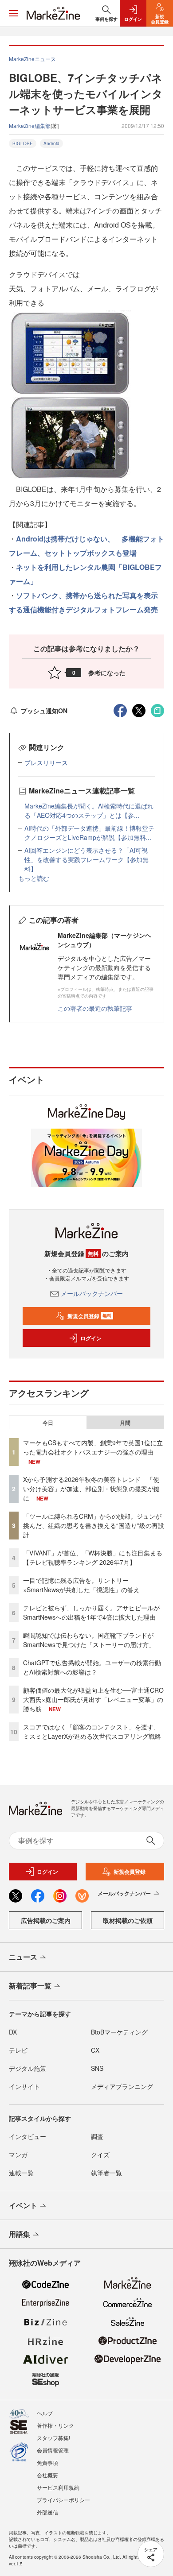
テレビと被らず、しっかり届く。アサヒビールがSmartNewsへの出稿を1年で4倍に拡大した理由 (91, 1612)
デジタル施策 (28, 2068)
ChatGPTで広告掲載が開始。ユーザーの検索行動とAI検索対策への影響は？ (92, 1667)
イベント (23, 2205)
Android (51, 143)
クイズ (100, 2154)
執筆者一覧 (106, 2173)
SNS (97, 2068)
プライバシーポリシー (63, 2500)
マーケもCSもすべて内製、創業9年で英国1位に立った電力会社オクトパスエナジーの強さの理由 (93, 1447)
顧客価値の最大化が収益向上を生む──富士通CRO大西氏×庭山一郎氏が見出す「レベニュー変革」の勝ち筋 (93, 1699)
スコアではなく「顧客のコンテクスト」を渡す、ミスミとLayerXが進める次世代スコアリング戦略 (92, 1731)
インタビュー (28, 2136)
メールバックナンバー (92, 1293)
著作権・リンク (55, 2425)
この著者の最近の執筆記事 (95, 1008)
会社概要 (47, 2475)
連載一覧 (21, 2173)
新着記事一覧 (30, 1986)
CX (95, 2050)
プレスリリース (46, 762)
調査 (97, 2136)
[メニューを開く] (13, 13)
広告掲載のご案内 (46, 1920)
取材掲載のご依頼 (128, 1920)
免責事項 (47, 2462)
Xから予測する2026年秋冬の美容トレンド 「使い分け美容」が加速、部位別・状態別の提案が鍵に (91, 1489)
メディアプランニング (122, 2086)
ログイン (91, 1338)
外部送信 (47, 2512)
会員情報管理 (53, 2450)
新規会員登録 (89, 1316)
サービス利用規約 (58, 2487)
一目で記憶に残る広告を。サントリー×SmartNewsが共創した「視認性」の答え (81, 1585)
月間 (125, 1423)
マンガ (18, 2154)
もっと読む (34, 878)
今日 (48, 1423)
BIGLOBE (23, 143)
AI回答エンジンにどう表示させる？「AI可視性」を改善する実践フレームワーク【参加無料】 (86, 859)
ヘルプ (45, 2413)
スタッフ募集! (53, 2438)
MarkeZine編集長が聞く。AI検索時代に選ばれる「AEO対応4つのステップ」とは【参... (89, 810)
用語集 (20, 2234)
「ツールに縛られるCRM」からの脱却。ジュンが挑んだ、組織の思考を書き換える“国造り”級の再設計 (94, 1525)
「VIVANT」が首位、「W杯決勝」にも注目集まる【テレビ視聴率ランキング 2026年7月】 (93, 1557)
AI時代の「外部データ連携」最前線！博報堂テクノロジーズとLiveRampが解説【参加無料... (89, 833)
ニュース (23, 1957)
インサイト (24, 2086)
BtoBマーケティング (119, 2032)
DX (13, 2032)
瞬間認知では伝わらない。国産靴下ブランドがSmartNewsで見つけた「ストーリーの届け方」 (89, 1640)
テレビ (18, 2050)
